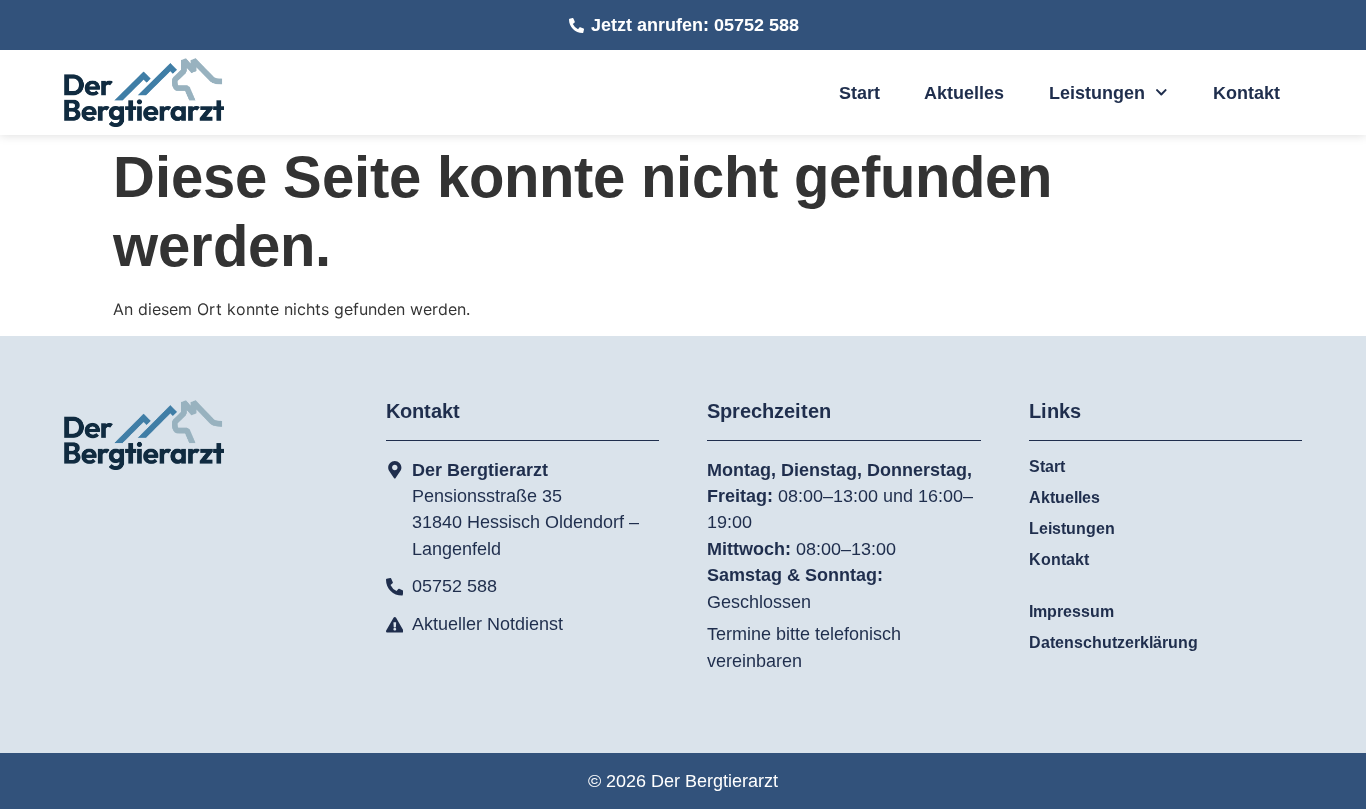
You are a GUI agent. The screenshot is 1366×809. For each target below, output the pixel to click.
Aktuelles (964, 93)
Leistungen (1097, 93)
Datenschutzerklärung (1113, 642)
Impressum (1071, 611)
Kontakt (1246, 93)
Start (859, 93)
